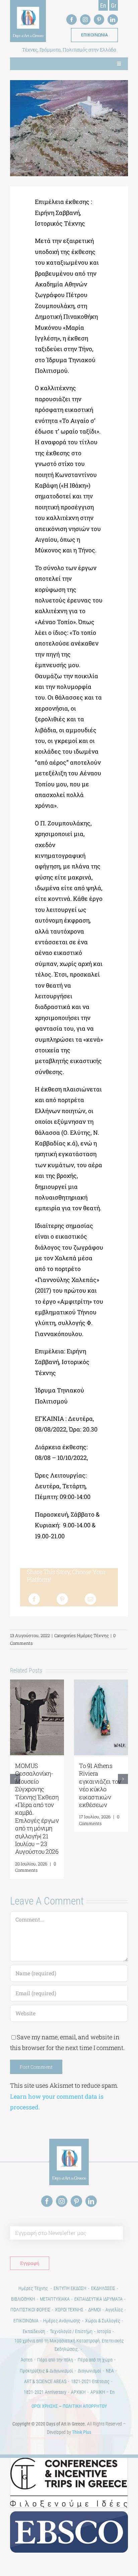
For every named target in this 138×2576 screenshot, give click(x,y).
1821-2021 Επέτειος (90, 2381)
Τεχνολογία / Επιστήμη (71, 2331)
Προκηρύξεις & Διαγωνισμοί (46, 2371)
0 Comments (36, 1867)
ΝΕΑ (110, 2371)
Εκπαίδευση (34, 2331)
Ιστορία (104, 2331)
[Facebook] (34, 1599)
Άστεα (27, 2360)
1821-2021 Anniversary (45, 2392)
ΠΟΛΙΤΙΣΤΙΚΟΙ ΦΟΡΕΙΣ (30, 2310)
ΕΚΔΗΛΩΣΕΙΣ (103, 2288)
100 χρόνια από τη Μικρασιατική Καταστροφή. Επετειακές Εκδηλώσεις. (69, 2345)
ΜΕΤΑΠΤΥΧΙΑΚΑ (55, 2299)
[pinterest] (99, 20)
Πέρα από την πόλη (55, 2360)
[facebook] (72, 20)
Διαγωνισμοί (89, 2371)
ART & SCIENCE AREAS (45, 2381)
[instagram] (85, 20)
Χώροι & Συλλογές (103, 2321)
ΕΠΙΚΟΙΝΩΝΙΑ (26, 2321)
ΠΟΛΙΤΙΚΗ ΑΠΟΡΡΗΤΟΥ (85, 2406)
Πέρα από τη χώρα (95, 2360)
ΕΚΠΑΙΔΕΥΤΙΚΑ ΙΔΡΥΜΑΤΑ (98, 2299)
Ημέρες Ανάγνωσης (62, 2321)
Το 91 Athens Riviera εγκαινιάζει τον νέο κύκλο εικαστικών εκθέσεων (100, 1785)
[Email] (90, 1599)
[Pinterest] (62, 1599)
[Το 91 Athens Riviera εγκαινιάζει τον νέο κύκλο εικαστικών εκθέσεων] (101, 1684)
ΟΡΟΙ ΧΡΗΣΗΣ (45, 2406)
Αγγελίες (114, 2310)
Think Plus (82, 2432)
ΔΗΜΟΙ (94, 2310)
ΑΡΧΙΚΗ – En (102, 2392)
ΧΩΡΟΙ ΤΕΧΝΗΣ (69, 2310)
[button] (15, 1779)
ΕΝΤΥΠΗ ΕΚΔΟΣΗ (70, 2288)
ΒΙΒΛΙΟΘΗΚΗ (23, 2299)
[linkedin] (113, 20)
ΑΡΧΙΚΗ (78, 2392)
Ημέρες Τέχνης (93, 1635)
